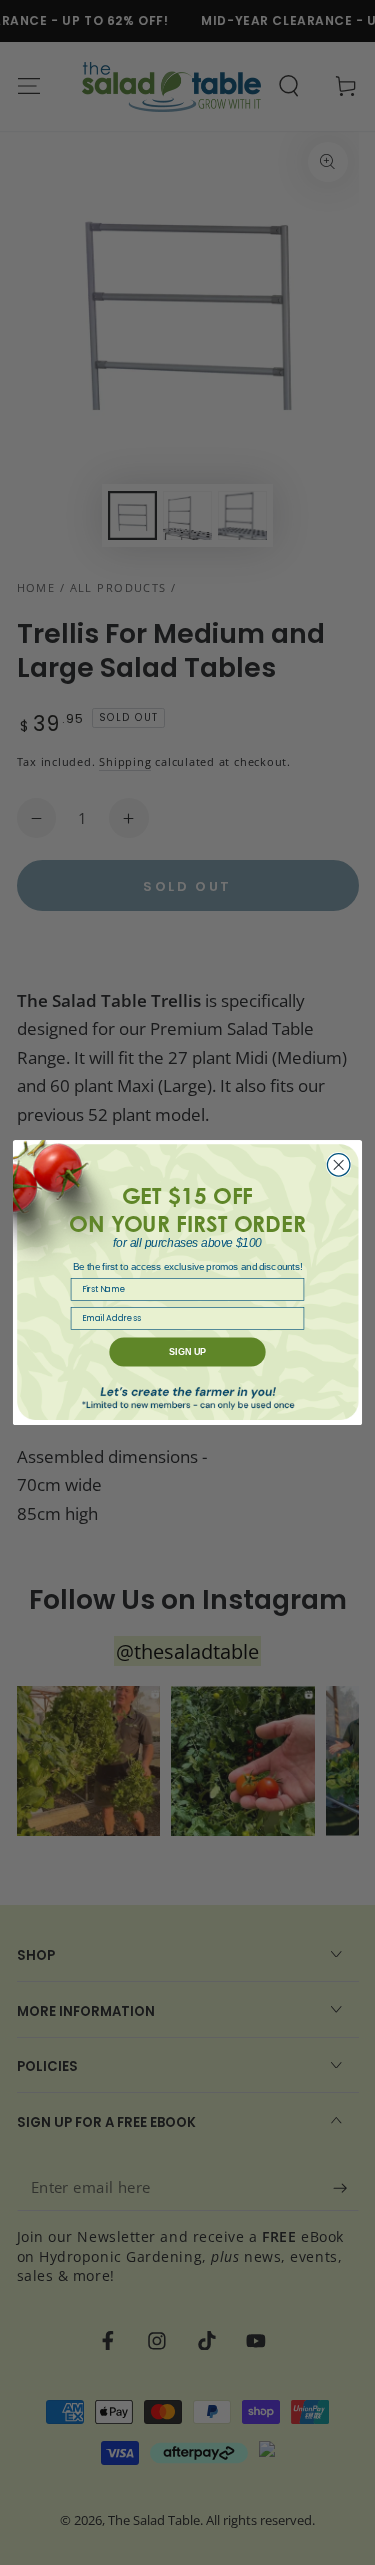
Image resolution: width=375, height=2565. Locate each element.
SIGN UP (187, 1352)
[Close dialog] (338, 1165)
